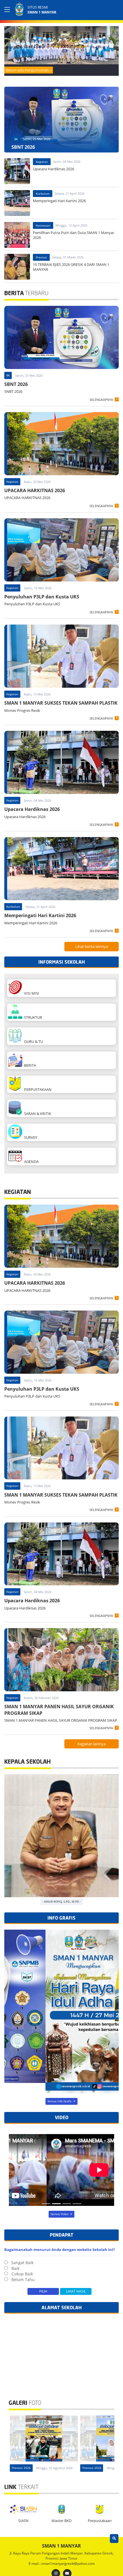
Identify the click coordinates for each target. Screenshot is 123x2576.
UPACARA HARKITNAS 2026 (35, 490)
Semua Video (59, 2214)
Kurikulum (43, 194)
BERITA (29, 1065)
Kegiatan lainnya (92, 1744)
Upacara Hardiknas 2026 (32, 809)
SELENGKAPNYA (101, 400)
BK (16, 139)
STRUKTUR (32, 1017)
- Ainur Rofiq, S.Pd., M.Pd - (61, 1901)
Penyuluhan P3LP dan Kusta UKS (42, 597)
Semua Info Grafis (59, 2101)
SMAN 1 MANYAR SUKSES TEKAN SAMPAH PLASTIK (61, 703)
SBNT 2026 (16, 384)
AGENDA (30, 1162)
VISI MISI (31, 993)
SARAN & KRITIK (37, 1114)
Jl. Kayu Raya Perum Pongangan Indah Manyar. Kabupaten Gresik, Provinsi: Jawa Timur (62, 2556)
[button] (113, 44)
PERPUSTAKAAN (37, 1089)
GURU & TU (33, 1041)
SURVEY (30, 1137)
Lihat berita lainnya (92, 946)
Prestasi (41, 257)
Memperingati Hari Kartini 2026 (40, 915)
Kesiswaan (43, 225)
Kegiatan (42, 162)
